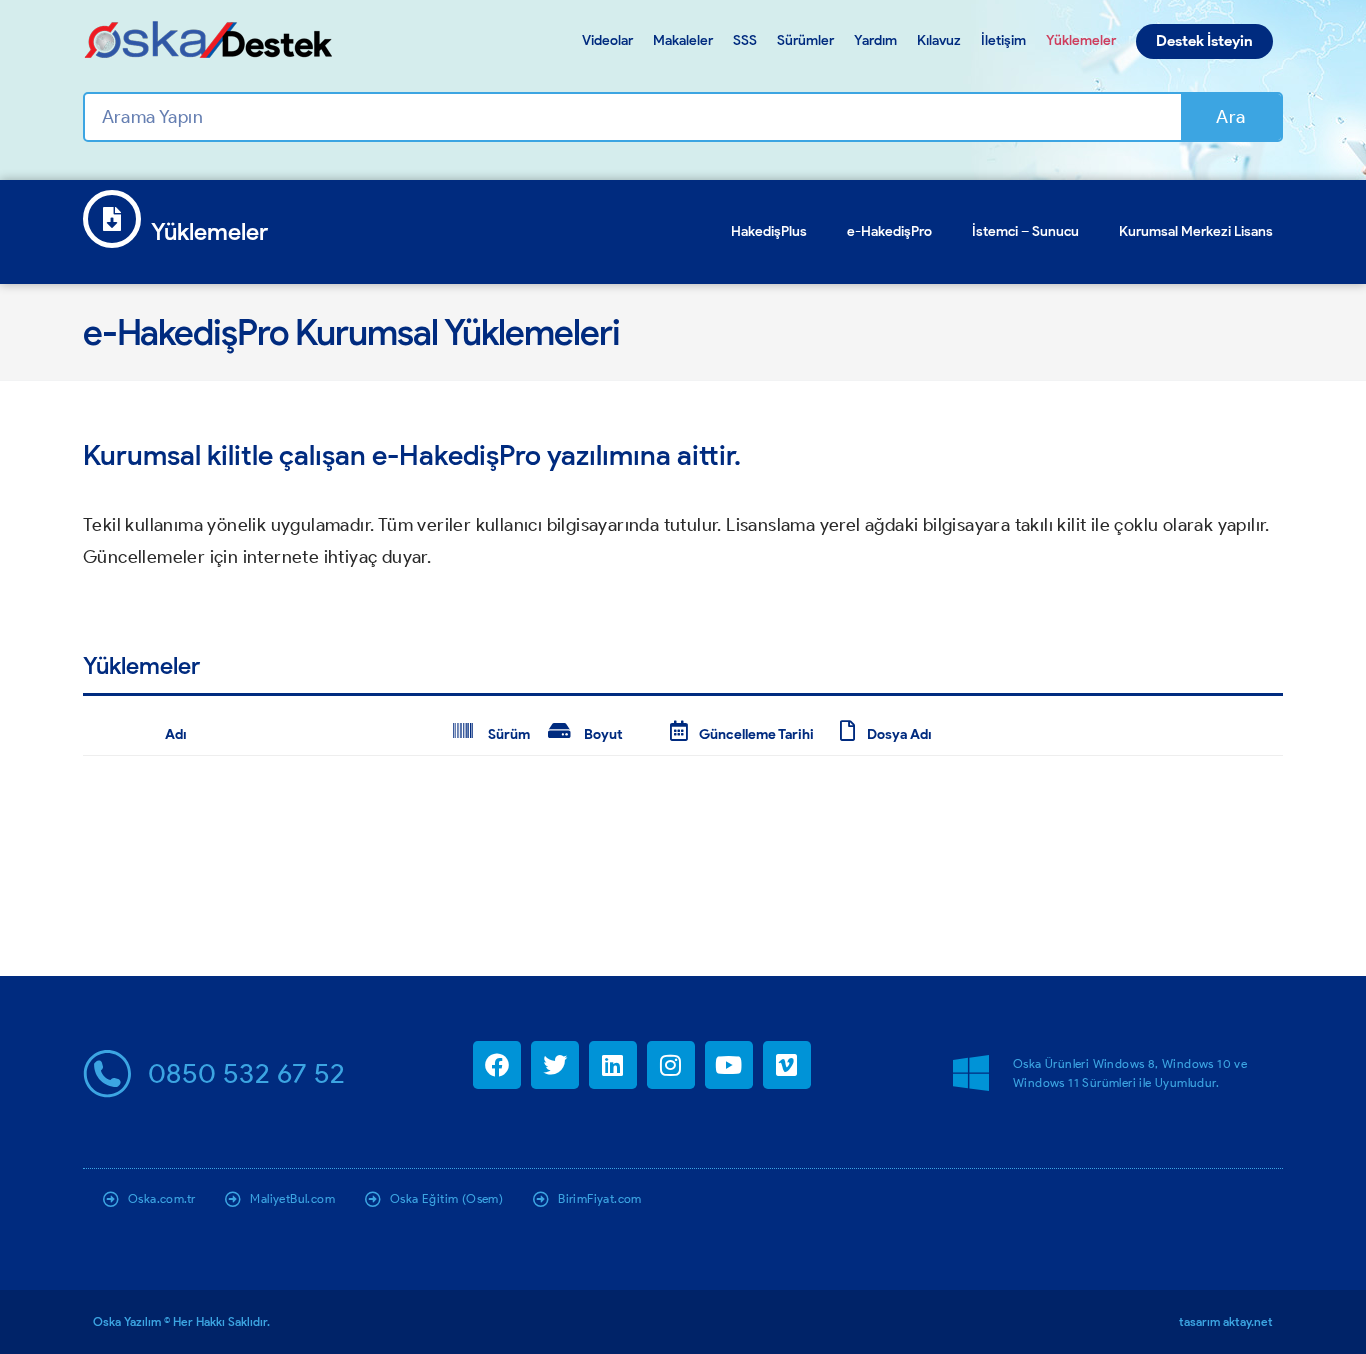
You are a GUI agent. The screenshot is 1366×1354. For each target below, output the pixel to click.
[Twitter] (555, 1065)
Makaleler (683, 40)
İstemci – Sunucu (1025, 231)
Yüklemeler (1081, 40)
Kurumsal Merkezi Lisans (1196, 231)
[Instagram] (671, 1065)
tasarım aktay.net (1226, 1321)
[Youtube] (729, 1065)
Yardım (875, 40)
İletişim (1003, 40)
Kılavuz (939, 40)
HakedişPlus (769, 231)
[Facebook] (497, 1065)
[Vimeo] (787, 1065)
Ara (1230, 117)
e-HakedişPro (889, 231)
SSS (745, 40)
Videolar (607, 40)
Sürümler (805, 40)
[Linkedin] (613, 1065)
